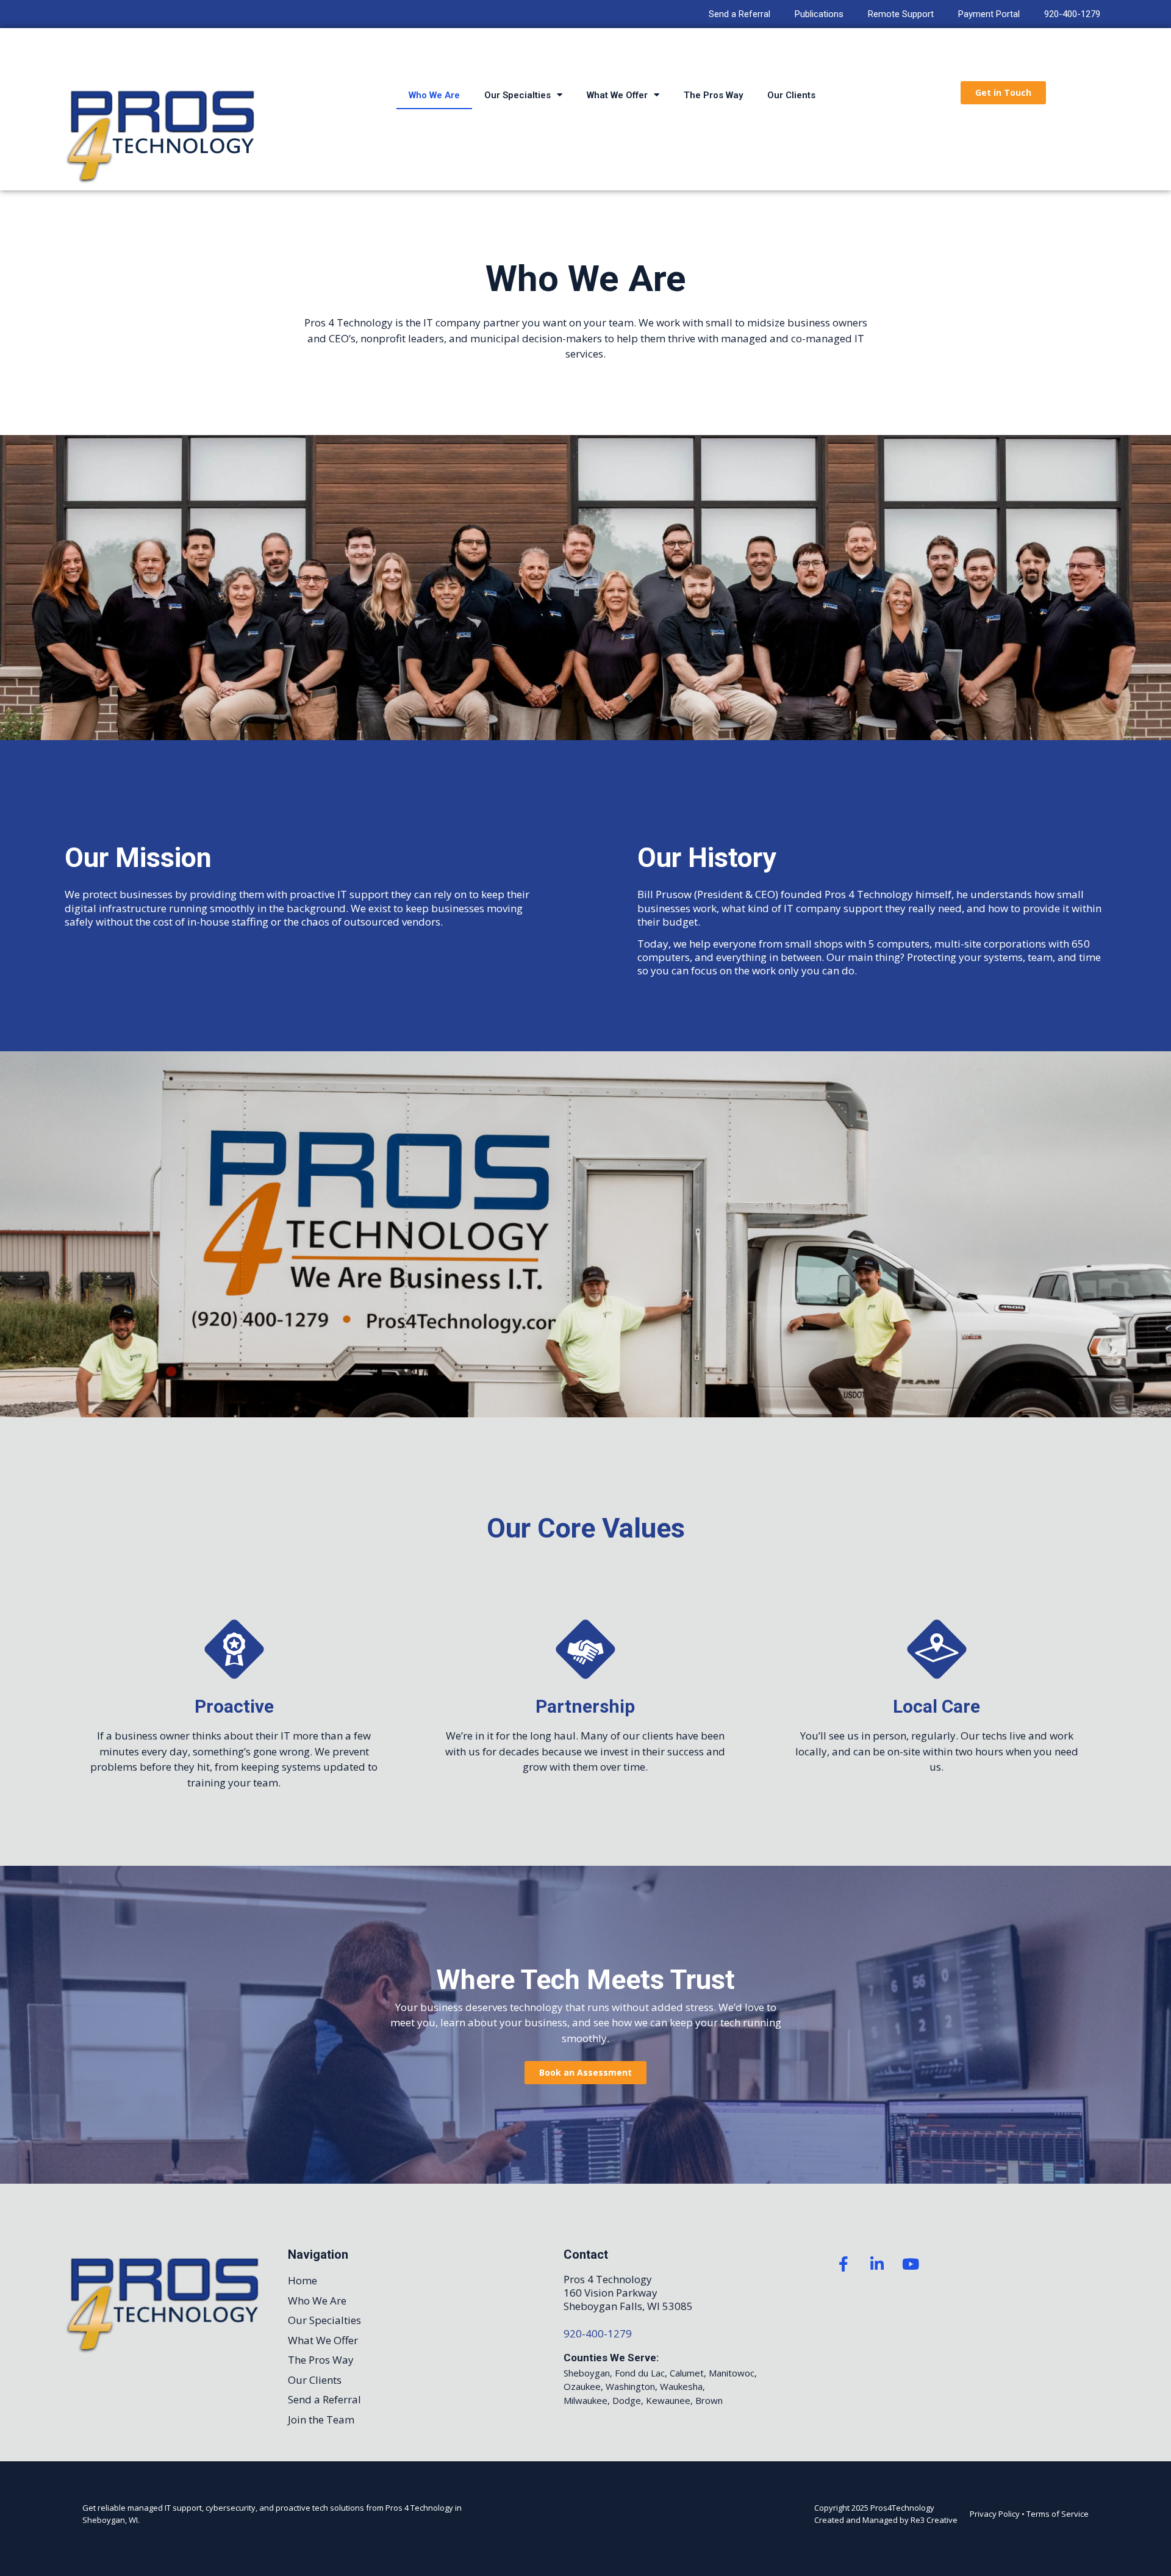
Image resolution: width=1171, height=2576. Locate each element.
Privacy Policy (995, 2514)
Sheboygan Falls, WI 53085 (628, 2306)
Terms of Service (1058, 2514)
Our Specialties (517, 95)
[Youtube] (911, 2264)
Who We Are (434, 95)
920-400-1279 (1072, 14)
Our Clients (791, 95)
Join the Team (321, 2419)
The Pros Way (713, 95)
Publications (819, 14)
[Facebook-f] (843, 2264)
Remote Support (901, 14)
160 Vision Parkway (611, 2293)
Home (303, 2280)
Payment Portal (989, 14)
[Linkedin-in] (877, 2264)
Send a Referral (739, 14)
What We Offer (617, 95)
